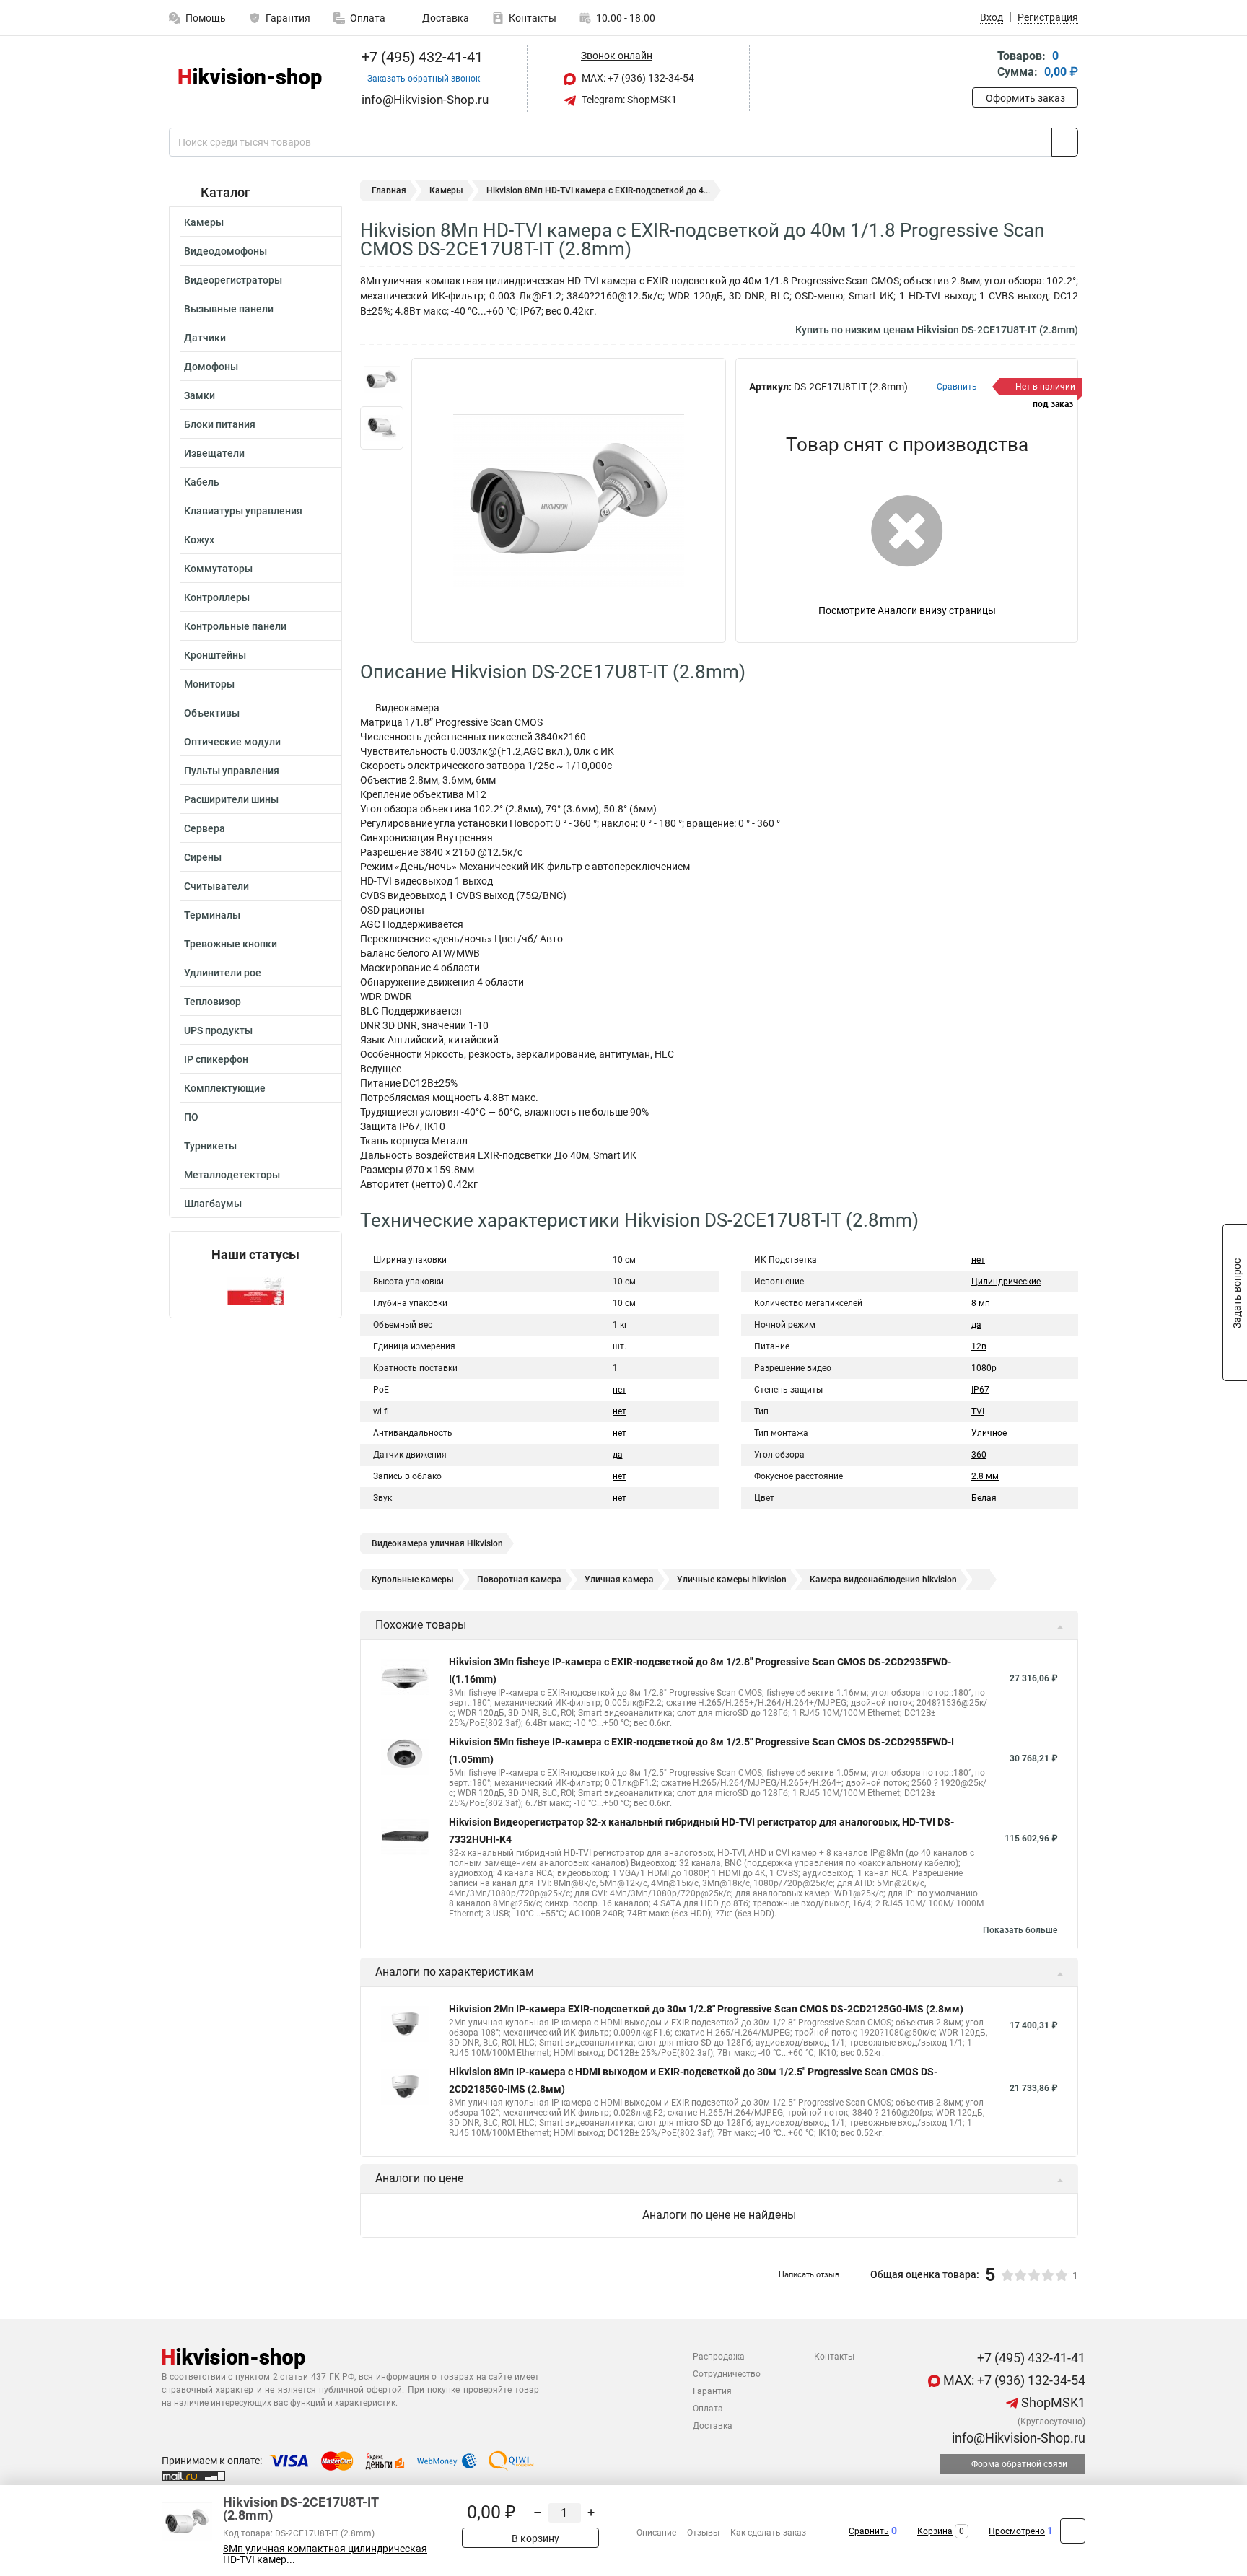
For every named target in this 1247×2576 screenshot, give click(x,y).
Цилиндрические (1006, 1282)
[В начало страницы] (1073, 2531)
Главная (389, 190)
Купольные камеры (413, 1580)
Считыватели (216, 886)
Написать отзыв (809, 2275)
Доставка (445, 18)
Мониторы (209, 684)
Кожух (199, 540)
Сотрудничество (727, 2374)
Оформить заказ (1025, 98)
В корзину (534, 2538)
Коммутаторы (218, 569)
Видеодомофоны (226, 251)
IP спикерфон (216, 1059)
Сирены (203, 857)
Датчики (205, 338)
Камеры (204, 222)
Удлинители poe (223, 973)
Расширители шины (231, 799)
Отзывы (703, 2533)
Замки (200, 395)
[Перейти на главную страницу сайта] (250, 78)
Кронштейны (215, 655)
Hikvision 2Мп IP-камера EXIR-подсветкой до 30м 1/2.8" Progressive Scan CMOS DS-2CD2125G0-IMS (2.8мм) (706, 2009)
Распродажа (719, 2357)
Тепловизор (213, 1002)
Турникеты (210, 1146)
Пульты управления (232, 771)
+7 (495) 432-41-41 (420, 57)
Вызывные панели (229, 309)
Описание (656, 2533)
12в (979, 1346)
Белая (984, 1498)
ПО (191, 1117)
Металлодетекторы (232, 1175)
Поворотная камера (519, 1580)
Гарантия (288, 18)
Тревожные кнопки (231, 944)
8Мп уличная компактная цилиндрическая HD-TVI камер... (325, 2554)
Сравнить (869, 2531)
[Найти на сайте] (1065, 142)
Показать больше (1020, 1930)
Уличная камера (619, 1580)
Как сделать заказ (768, 2533)
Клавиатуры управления (243, 511)
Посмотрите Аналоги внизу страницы (907, 610)
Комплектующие (225, 1088)
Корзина (935, 2531)
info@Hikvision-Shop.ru (1017, 2438)
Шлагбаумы (213, 1204)
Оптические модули (232, 742)
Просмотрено (1017, 2531)
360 (979, 1455)
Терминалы (212, 915)
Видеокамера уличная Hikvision (437, 1543)
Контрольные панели (235, 626)
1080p (984, 1368)
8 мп (981, 1303)
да (618, 1455)
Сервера (205, 828)
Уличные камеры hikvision (732, 1580)
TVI (978, 1411)
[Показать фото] (382, 380)
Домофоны (211, 367)
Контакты (533, 18)
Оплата (368, 18)
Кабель (202, 482)
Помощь (206, 18)
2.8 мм (985, 1476)
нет (620, 1390)
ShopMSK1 (1052, 2402)
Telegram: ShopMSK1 (628, 100)
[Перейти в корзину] (982, 65)
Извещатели (214, 453)
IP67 (980, 1390)
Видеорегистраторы (233, 280)
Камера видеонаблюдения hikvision (883, 1580)
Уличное (989, 1433)
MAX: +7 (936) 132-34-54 (637, 78)
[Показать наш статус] (255, 1290)
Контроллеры (217, 597)
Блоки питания (220, 424)
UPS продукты (218, 1030)
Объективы (212, 713)
